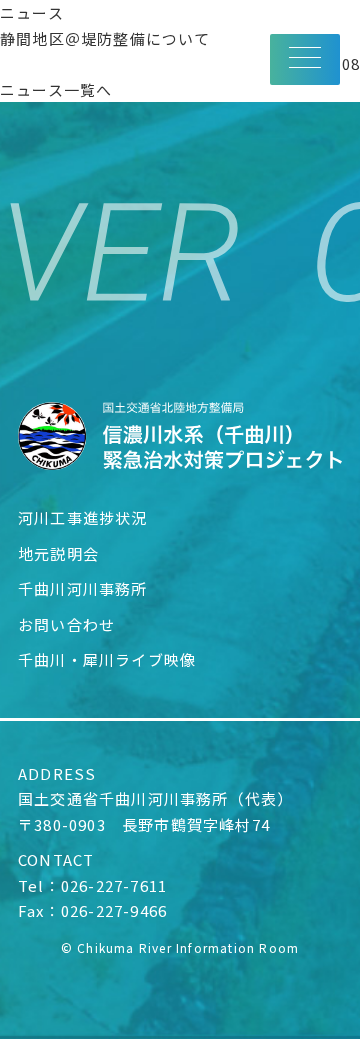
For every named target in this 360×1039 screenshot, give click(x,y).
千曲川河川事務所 (83, 588)
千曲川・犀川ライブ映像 (107, 659)
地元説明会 (58, 553)
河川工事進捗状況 (83, 517)
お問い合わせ (66, 624)
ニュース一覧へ (56, 89)
